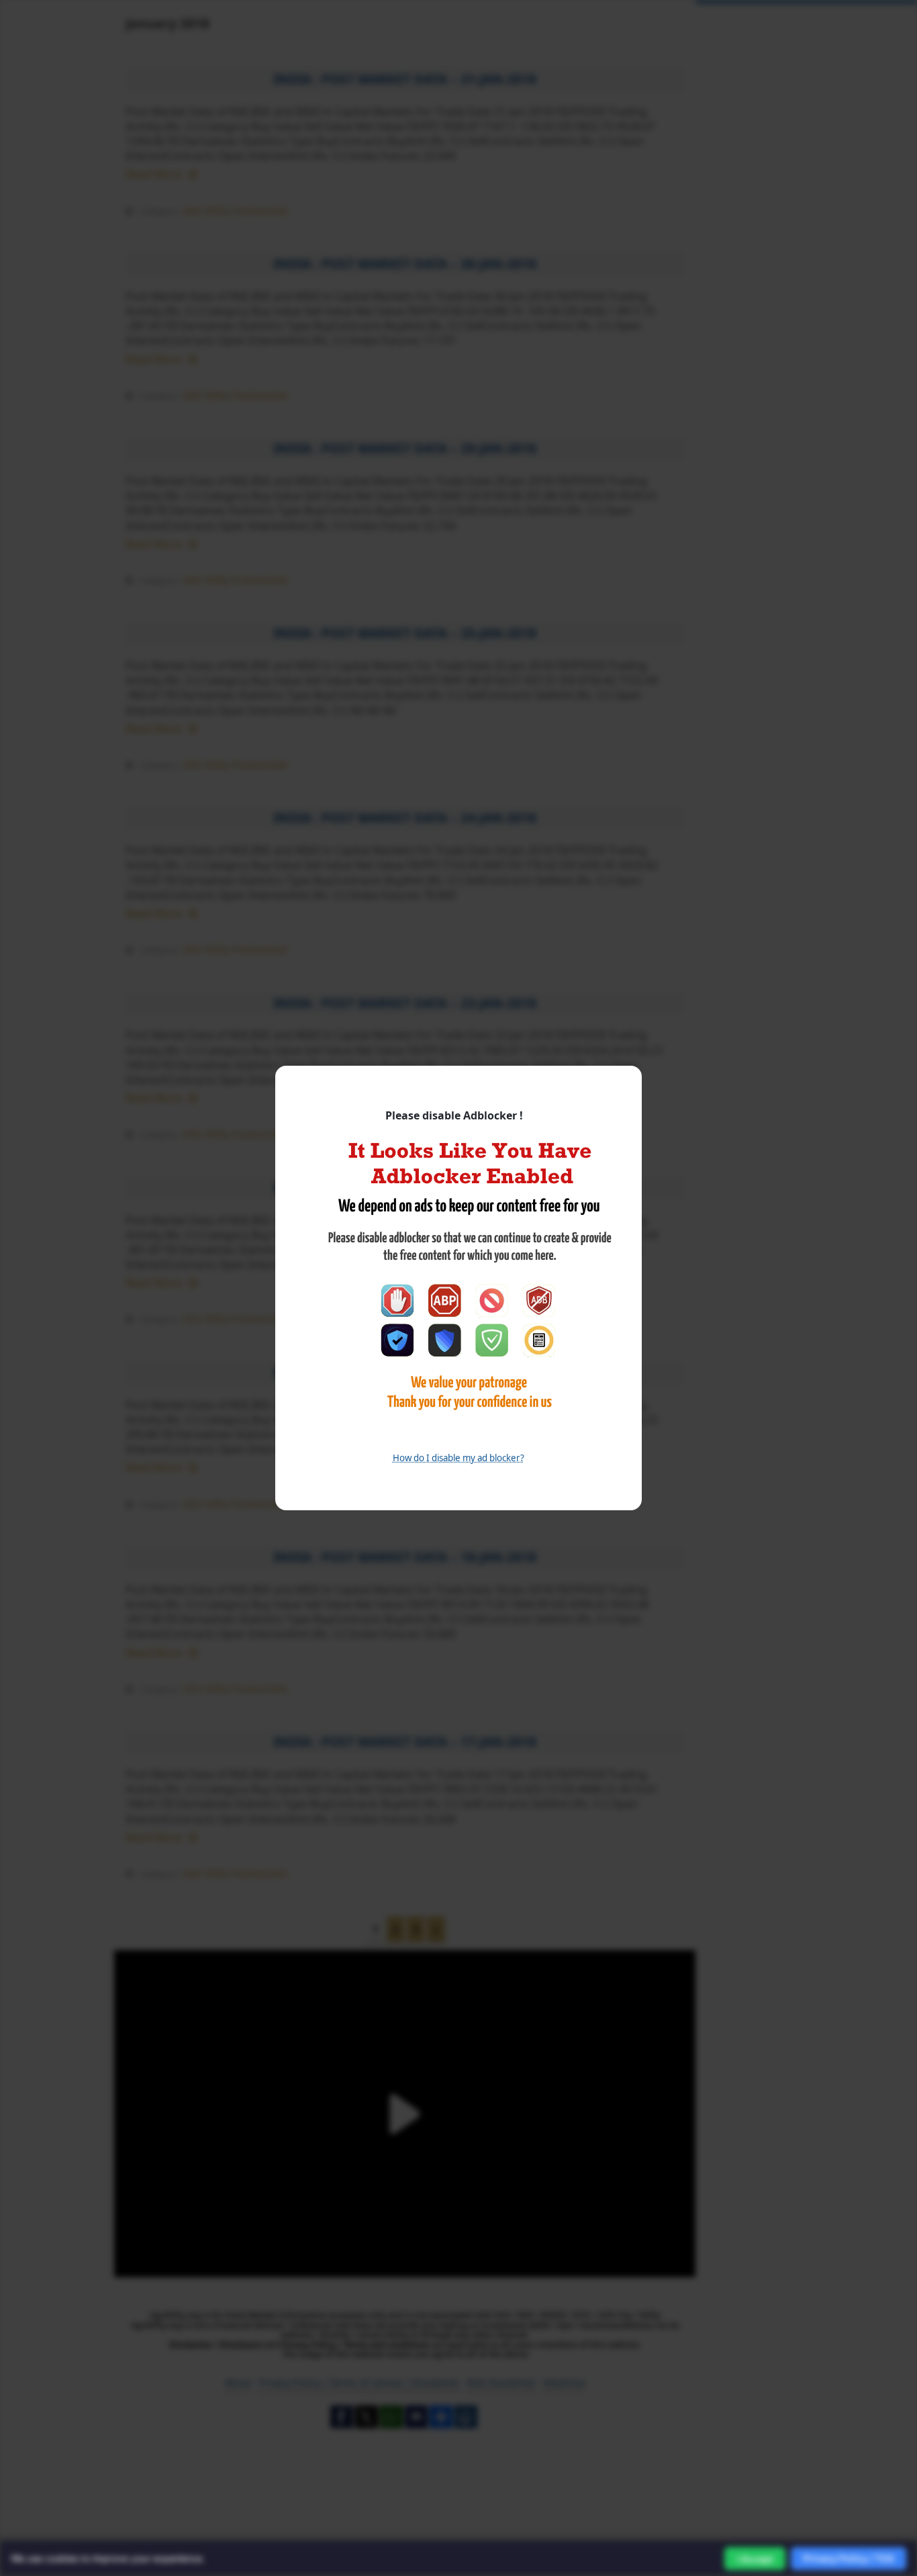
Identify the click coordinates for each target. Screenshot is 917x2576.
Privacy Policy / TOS (849, 2558)
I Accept (755, 2559)
